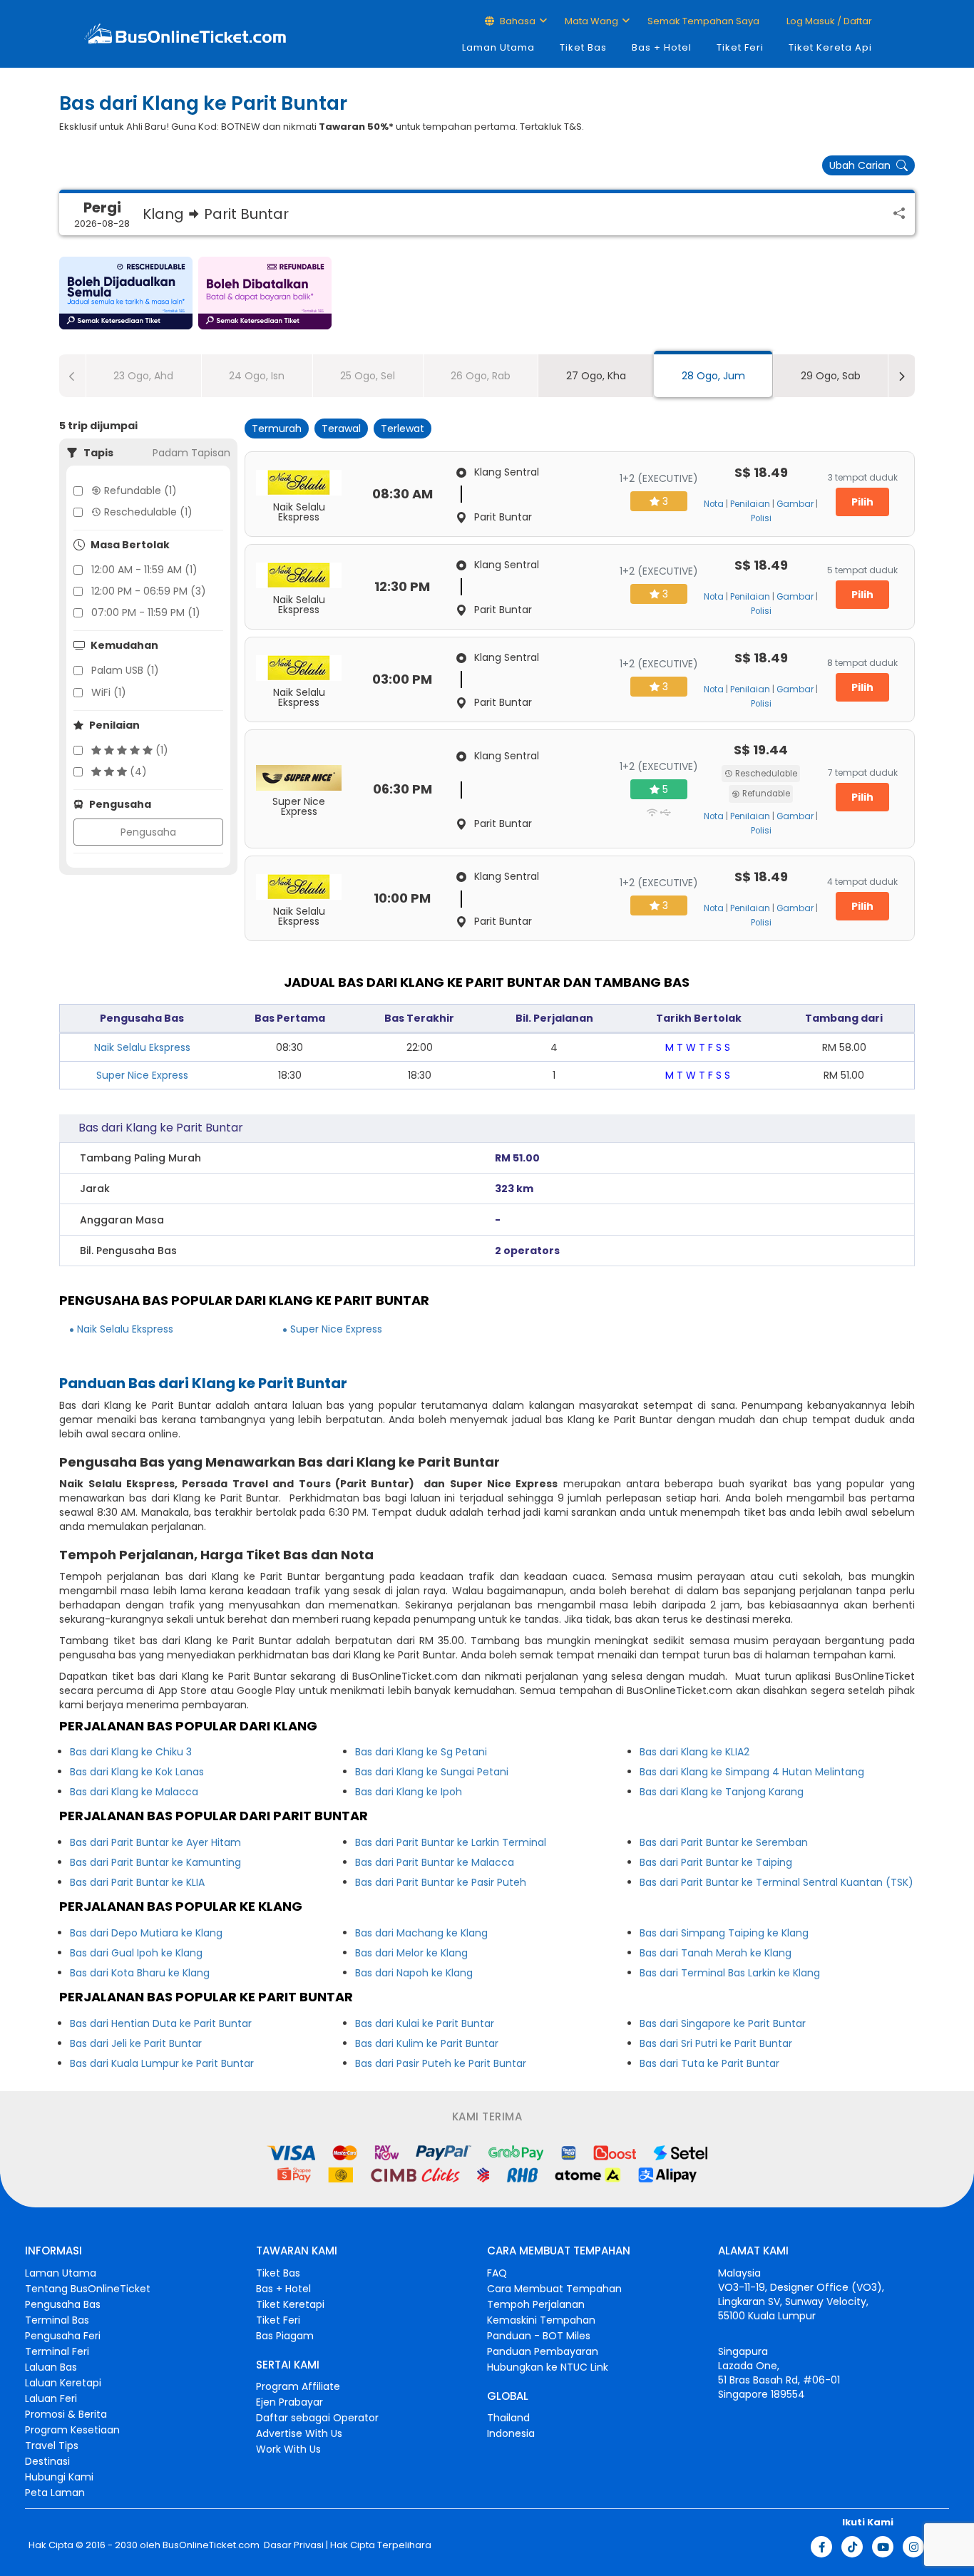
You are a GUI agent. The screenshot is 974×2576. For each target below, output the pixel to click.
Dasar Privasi (293, 2545)
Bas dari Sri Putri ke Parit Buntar (716, 2043)
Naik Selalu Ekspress (142, 1047)
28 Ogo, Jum (713, 376)
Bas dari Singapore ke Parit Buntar (723, 2023)
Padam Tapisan (191, 453)
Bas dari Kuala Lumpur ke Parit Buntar (162, 2063)
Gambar (795, 504)
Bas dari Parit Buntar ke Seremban (724, 1842)
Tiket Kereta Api (830, 47)
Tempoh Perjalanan (536, 2304)
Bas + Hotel (662, 47)
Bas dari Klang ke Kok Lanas (137, 1772)
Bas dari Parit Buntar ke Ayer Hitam (155, 1842)
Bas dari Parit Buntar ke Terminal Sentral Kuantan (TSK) (776, 1882)
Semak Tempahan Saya (703, 21)
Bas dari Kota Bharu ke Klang (140, 1973)
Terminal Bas (57, 2320)
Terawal (341, 429)
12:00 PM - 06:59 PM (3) (149, 591)
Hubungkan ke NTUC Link (548, 2367)
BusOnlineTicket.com (211, 2545)
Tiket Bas (583, 47)
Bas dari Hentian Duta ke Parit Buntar (161, 2023)
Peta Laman (55, 2493)
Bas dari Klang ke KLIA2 (694, 1752)
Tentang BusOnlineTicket (88, 2289)
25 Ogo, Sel (368, 376)
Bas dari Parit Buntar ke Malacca (435, 1862)
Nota (714, 504)
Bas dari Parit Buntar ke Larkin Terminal (451, 1842)
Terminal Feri (57, 2351)
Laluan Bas (51, 2367)
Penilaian (750, 504)
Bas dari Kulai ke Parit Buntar (425, 2023)
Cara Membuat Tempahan (554, 2289)
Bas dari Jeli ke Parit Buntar (136, 2043)
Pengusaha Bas (63, 2304)
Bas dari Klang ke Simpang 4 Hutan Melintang (752, 1772)
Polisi (761, 518)
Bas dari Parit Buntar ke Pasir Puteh (441, 1882)
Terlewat (403, 429)
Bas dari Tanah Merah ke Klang (716, 1953)
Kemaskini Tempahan (541, 2320)
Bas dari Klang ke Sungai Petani (432, 1772)
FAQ (497, 2273)
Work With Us (288, 2449)
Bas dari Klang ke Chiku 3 (131, 1752)
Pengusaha (148, 832)
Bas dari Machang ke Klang (421, 1933)
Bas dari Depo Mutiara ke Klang (146, 1933)
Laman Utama (498, 47)
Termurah (277, 429)
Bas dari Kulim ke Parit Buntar (427, 2043)
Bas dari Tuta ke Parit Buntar (709, 2063)
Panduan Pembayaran (543, 2351)
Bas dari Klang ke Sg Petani (421, 1752)
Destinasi (47, 2461)
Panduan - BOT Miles (539, 2336)
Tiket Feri (740, 47)
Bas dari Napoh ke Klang (414, 1973)
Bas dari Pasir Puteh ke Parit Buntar (441, 2063)
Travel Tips (52, 2446)
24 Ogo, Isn (257, 376)
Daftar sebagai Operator (317, 2418)
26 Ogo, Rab (481, 376)
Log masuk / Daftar (828, 21)
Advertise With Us (299, 2433)
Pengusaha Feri (63, 2336)
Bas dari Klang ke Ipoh (409, 1792)
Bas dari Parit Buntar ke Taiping (716, 1862)
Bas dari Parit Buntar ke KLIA (137, 1882)
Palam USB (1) (125, 670)
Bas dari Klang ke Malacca (134, 1792)
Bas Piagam (285, 2336)
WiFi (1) (109, 692)
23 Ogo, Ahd (143, 376)
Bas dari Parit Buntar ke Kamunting (155, 1862)
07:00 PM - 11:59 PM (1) (146, 612)
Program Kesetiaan (72, 2430)
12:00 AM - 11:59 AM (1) (144, 570)
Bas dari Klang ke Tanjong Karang (722, 1792)
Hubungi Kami (59, 2477)
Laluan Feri (51, 2398)
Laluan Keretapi (63, 2383)
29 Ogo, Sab (831, 376)
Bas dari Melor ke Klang (411, 1953)
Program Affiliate (298, 2386)
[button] (126, 293)
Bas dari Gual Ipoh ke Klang (136, 1953)
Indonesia (511, 2433)
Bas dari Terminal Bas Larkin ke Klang (730, 1973)
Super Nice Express (142, 1075)
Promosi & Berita (66, 2414)
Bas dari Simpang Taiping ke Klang (724, 1933)
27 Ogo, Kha (596, 376)
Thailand (508, 2418)
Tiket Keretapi (290, 2304)
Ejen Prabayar (289, 2402)
